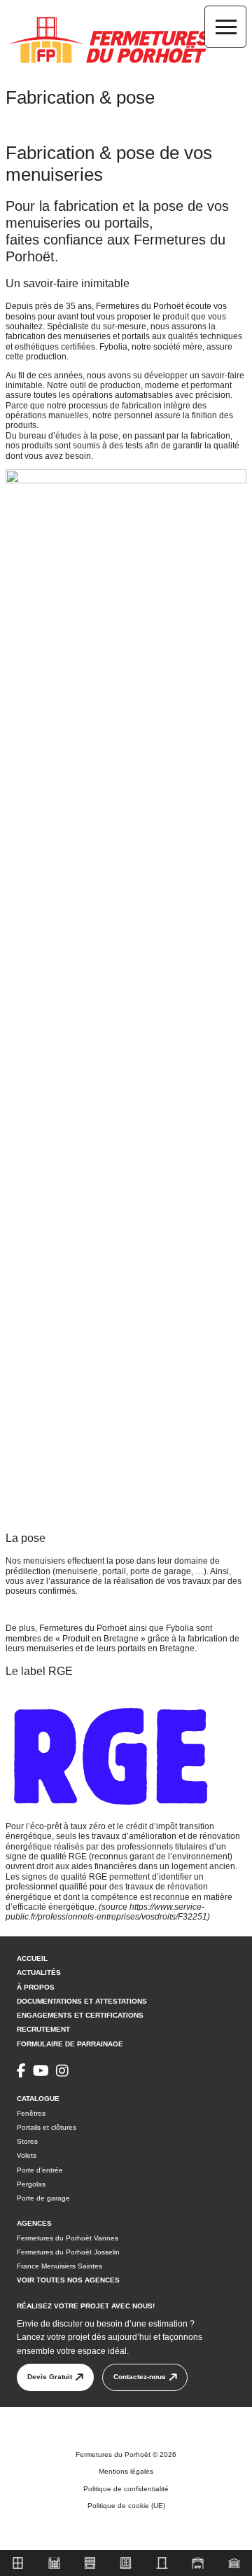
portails (136, 336)
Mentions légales (126, 2472)
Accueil (32, 1958)
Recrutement (43, 2029)
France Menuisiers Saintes (59, 2266)
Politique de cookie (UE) (126, 2506)
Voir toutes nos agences (68, 2280)
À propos (36, 1986)
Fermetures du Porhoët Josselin (68, 2252)
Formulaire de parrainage (70, 2043)
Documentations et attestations (82, 2001)
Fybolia (113, 347)
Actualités (39, 1972)
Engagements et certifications (80, 2015)
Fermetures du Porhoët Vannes (68, 2237)
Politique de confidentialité (126, 2489)
